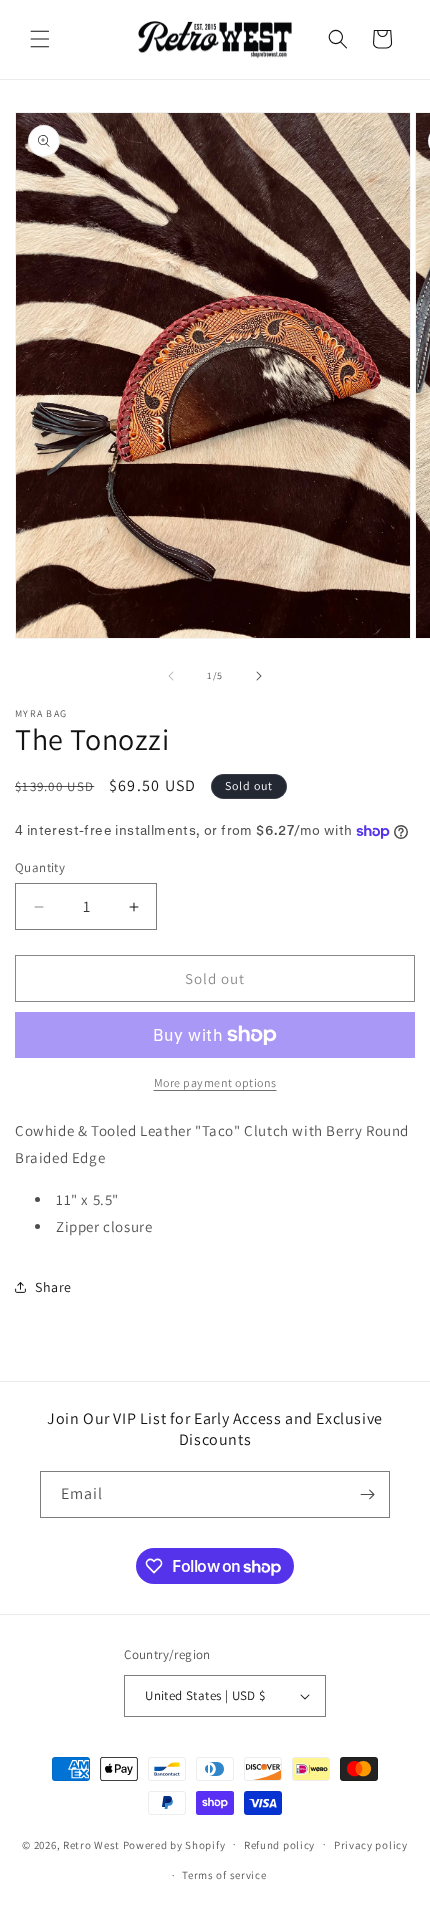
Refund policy (279, 1845)
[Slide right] (259, 676)
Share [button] (53, 1287)
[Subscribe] (367, 1494)
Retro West (91, 1844)
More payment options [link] (215, 1082)
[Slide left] (171, 676)
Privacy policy (371, 1845)
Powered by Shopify (174, 1844)
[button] (40, 39)
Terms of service (224, 1875)
